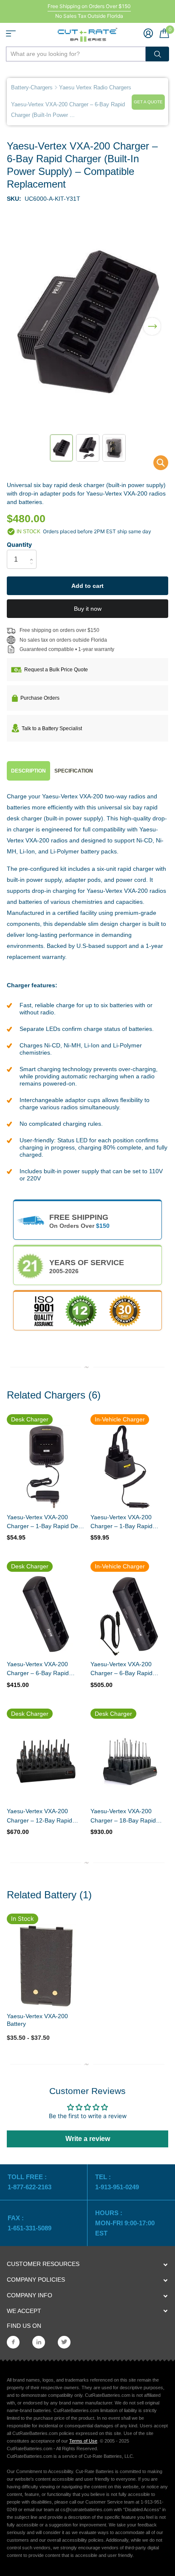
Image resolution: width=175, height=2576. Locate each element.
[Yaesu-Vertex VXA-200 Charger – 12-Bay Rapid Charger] (46, 1761)
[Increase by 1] (33, 552)
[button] (152, 321)
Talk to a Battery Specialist (52, 728)
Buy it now (88, 609)
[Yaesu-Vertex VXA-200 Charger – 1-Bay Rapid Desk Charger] (46, 1467)
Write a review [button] (88, 2139)
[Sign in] (148, 33)
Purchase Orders (40, 698)
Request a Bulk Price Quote (56, 670)
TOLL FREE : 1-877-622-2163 (30, 2182)
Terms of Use (83, 2441)
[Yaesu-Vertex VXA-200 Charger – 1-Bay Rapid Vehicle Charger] (129, 1467)
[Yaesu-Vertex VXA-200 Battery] (46, 1966)
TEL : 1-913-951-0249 (117, 2182)
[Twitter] (64, 2342)
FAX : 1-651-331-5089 (30, 2223)
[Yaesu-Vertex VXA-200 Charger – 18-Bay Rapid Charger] (129, 1761)
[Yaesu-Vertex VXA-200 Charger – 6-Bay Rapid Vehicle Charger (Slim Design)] (129, 1614)
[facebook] (13, 2342)
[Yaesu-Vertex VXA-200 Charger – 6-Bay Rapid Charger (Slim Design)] (46, 1614)
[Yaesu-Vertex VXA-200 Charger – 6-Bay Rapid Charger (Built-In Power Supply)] (155, 465)
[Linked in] (39, 2342)
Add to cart (87, 586)
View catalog (11, 33)
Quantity (19, 544)
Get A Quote (148, 102)
